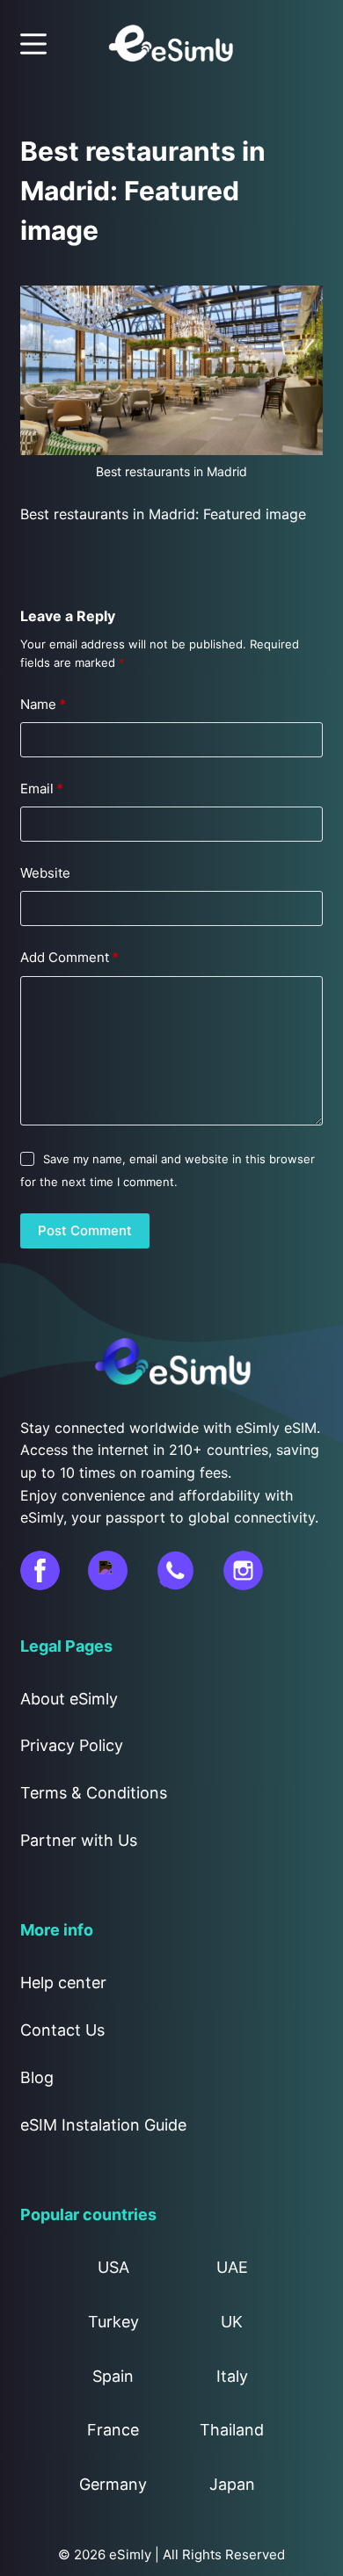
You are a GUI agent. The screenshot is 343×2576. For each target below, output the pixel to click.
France (113, 2430)
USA (113, 2267)
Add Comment (69, 957)
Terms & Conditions (94, 1793)
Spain (113, 2376)
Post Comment (85, 1230)
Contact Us (62, 2030)
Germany (113, 2484)
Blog (37, 2077)
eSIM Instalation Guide (103, 2125)
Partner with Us (79, 1840)
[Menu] (33, 44)
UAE (232, 2267)
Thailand (232, 2430)
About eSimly (69, 1699)
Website (45, 873)
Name (43, 704)
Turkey (113, 2322)
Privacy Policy (72, 1745)
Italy (232, 2376)
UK (232, 2322)
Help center (63, 1983)
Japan (232, 2484)
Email (42, 789)
